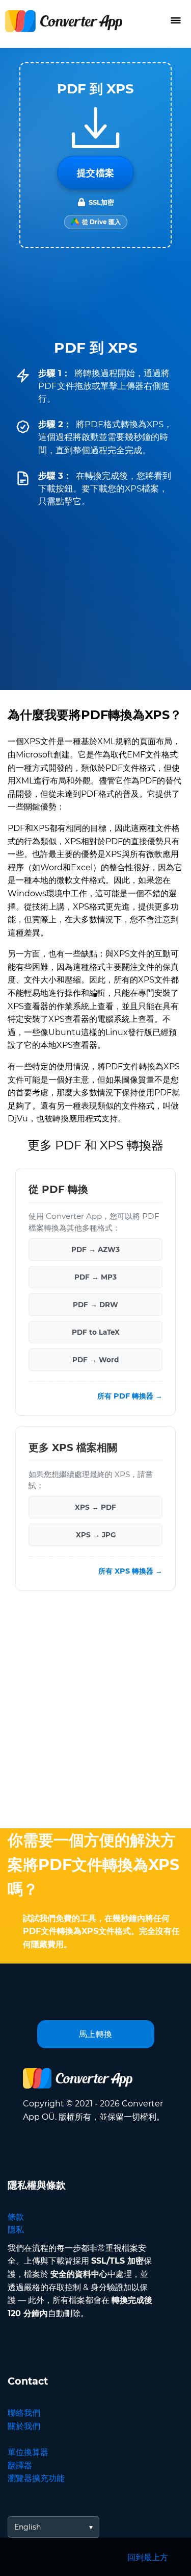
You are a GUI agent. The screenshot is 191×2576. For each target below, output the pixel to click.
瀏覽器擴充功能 (36, 2478)
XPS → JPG (96, 1535)
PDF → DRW (95, 1305)
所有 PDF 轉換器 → (130, 1396)
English (28, 2527)
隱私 (16, 2230)
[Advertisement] (95, 1712)
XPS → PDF (95, 1507)
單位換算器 (28, 2452)
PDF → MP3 (95, 1277)
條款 (16, 2217)
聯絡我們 (24, 2413)
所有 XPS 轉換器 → (130, 1571)
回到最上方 (148, 2557)
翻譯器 (20, 2465)
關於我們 (24, 2426)
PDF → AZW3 (95, 1249)
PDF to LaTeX (96, 1332)
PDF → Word (95, 1360)
